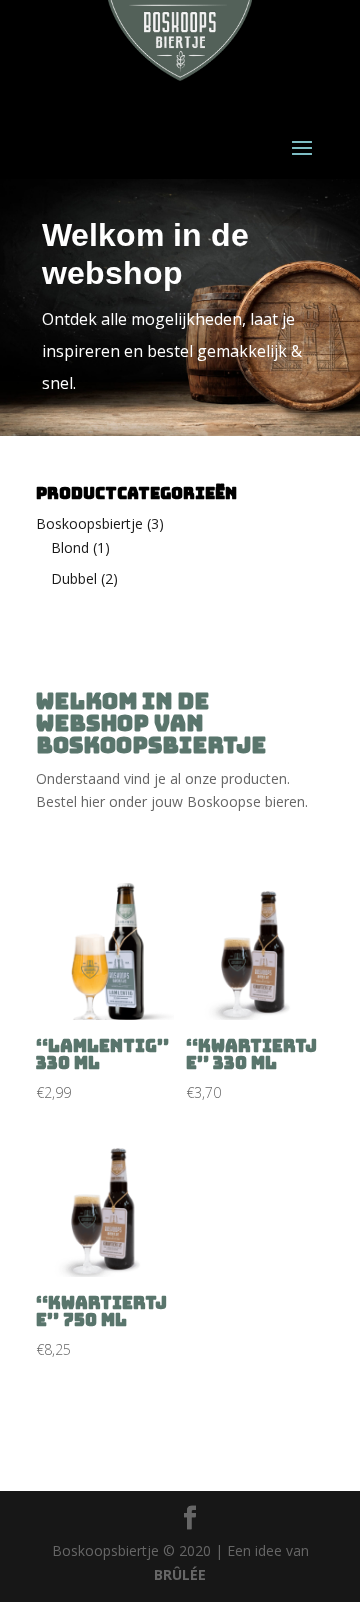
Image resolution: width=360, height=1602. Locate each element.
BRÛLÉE (180, 1574)
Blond (70, 547)
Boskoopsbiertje (89, 523)
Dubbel (74, 578)
